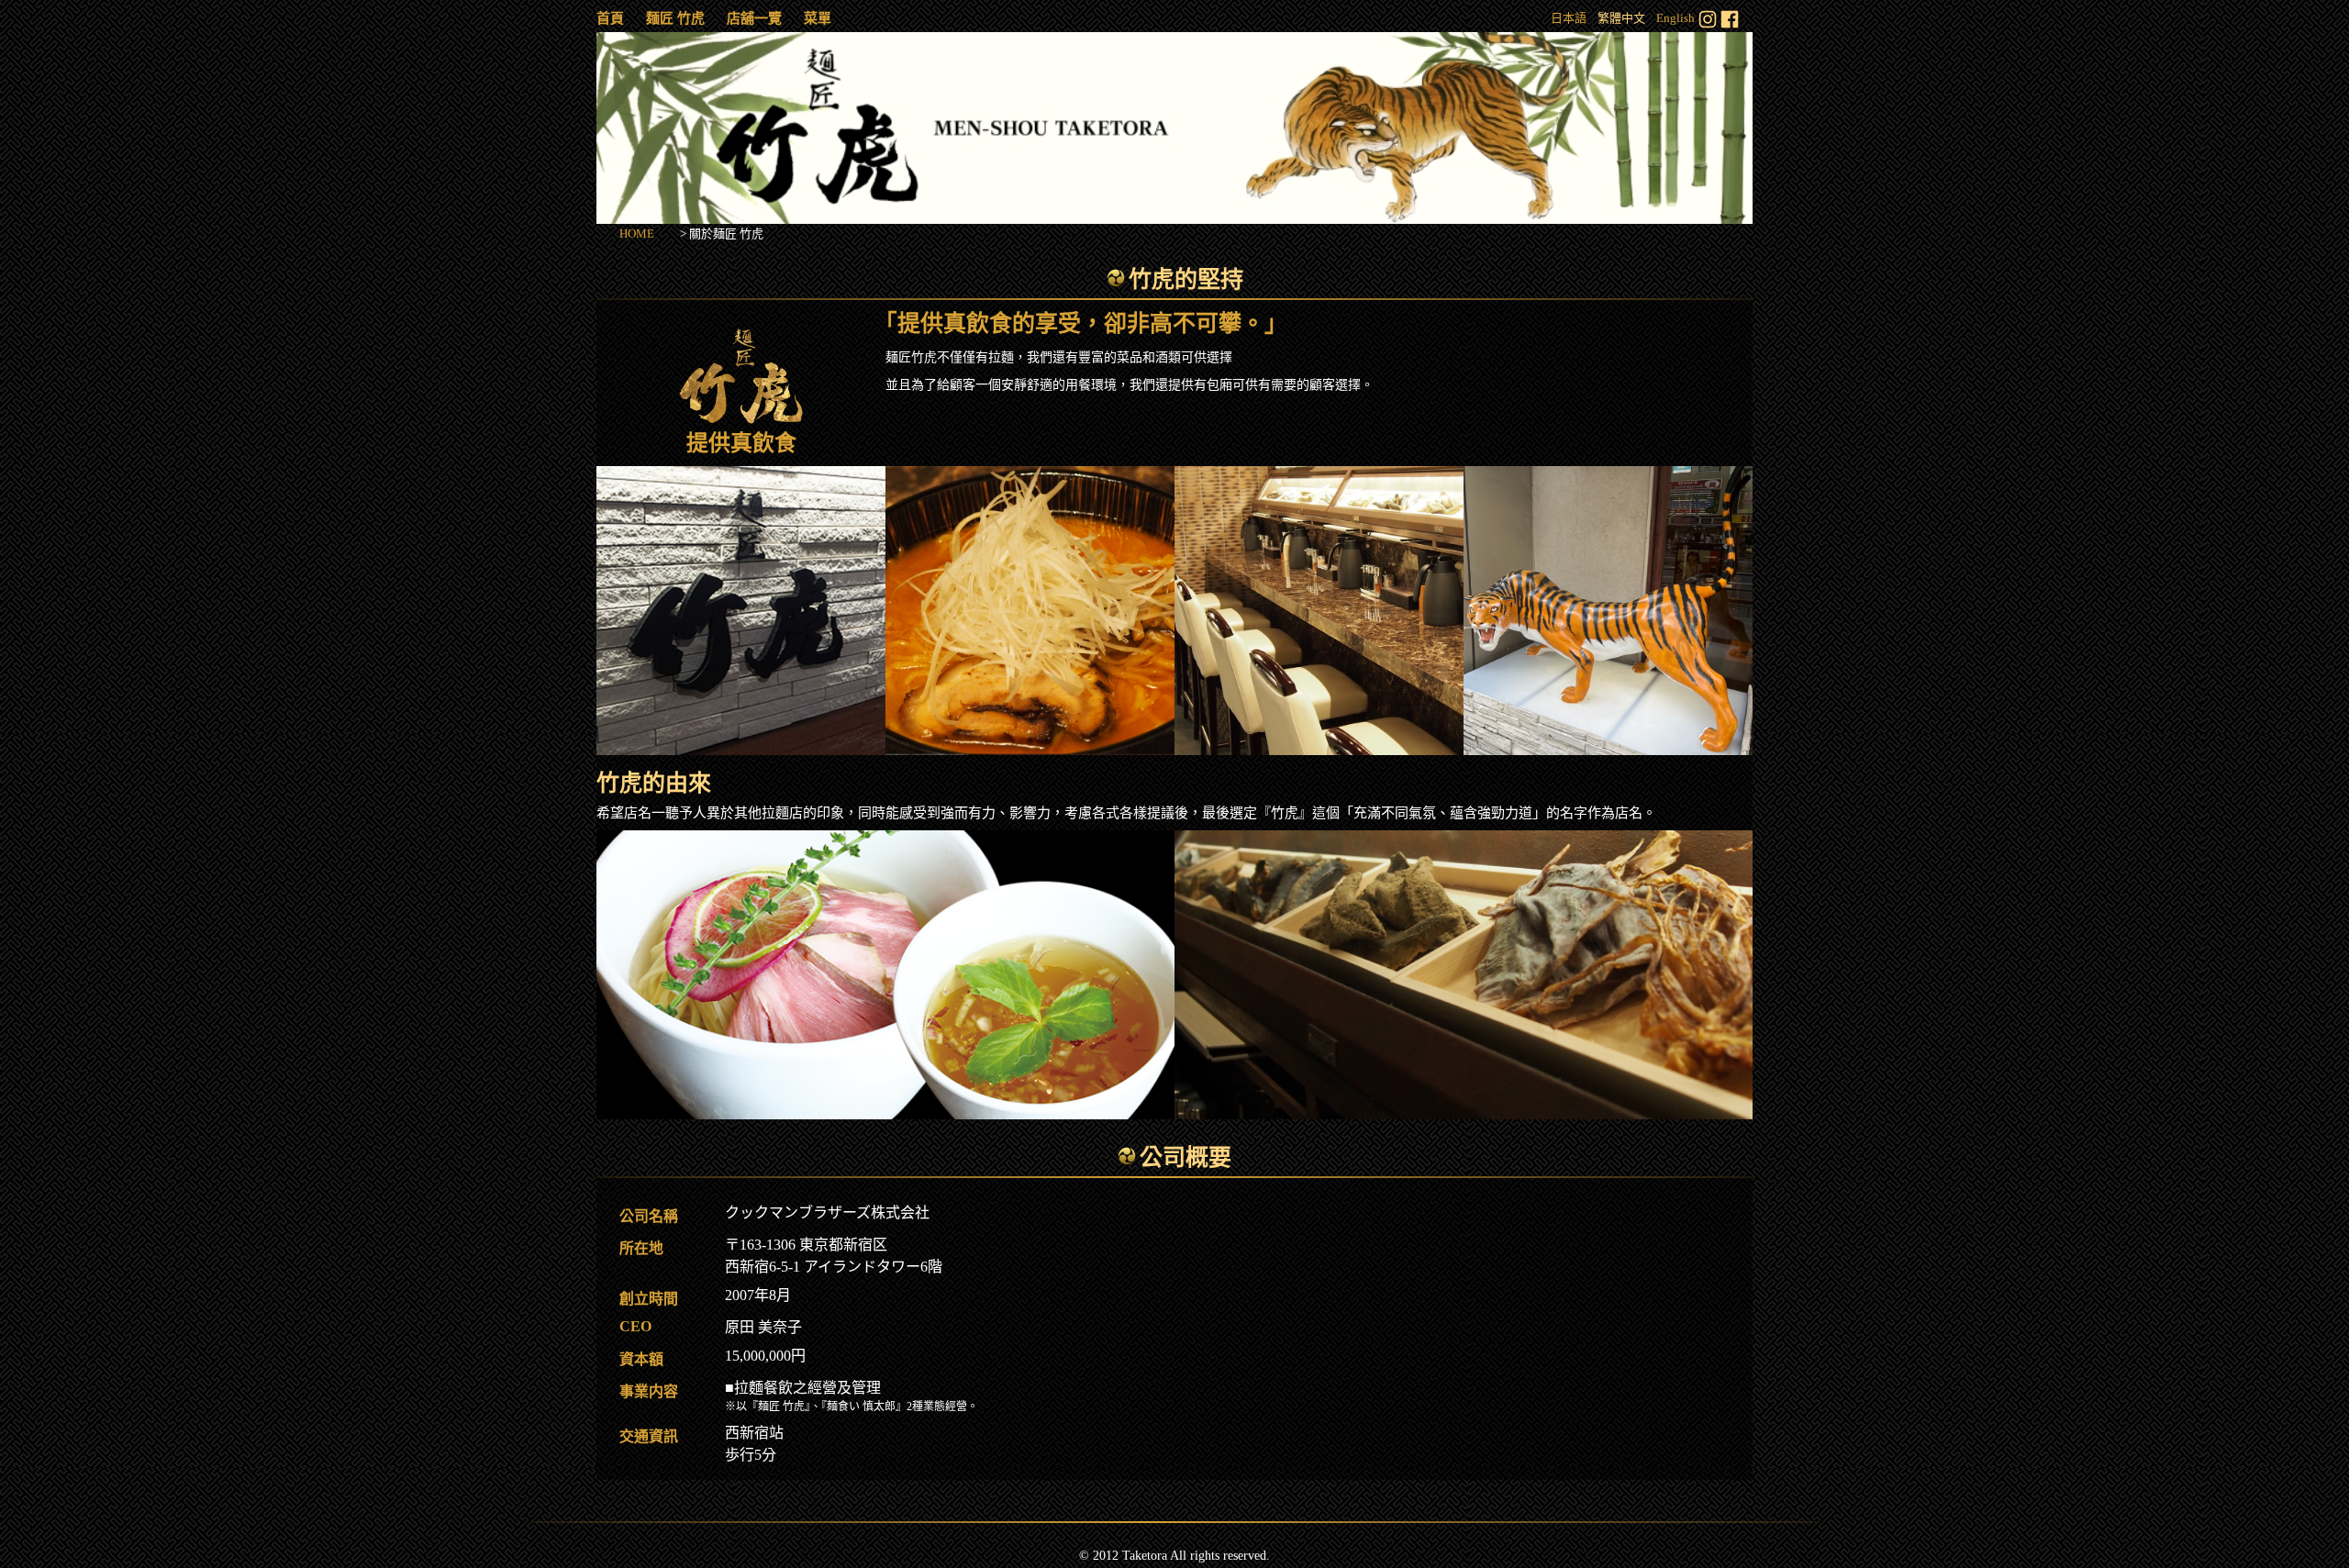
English (1675, 18)
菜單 (818, 18)
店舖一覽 (754, 18)
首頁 (610, 18)
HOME (637, 234)
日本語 (1569, 18)
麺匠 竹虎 (675, 18)
